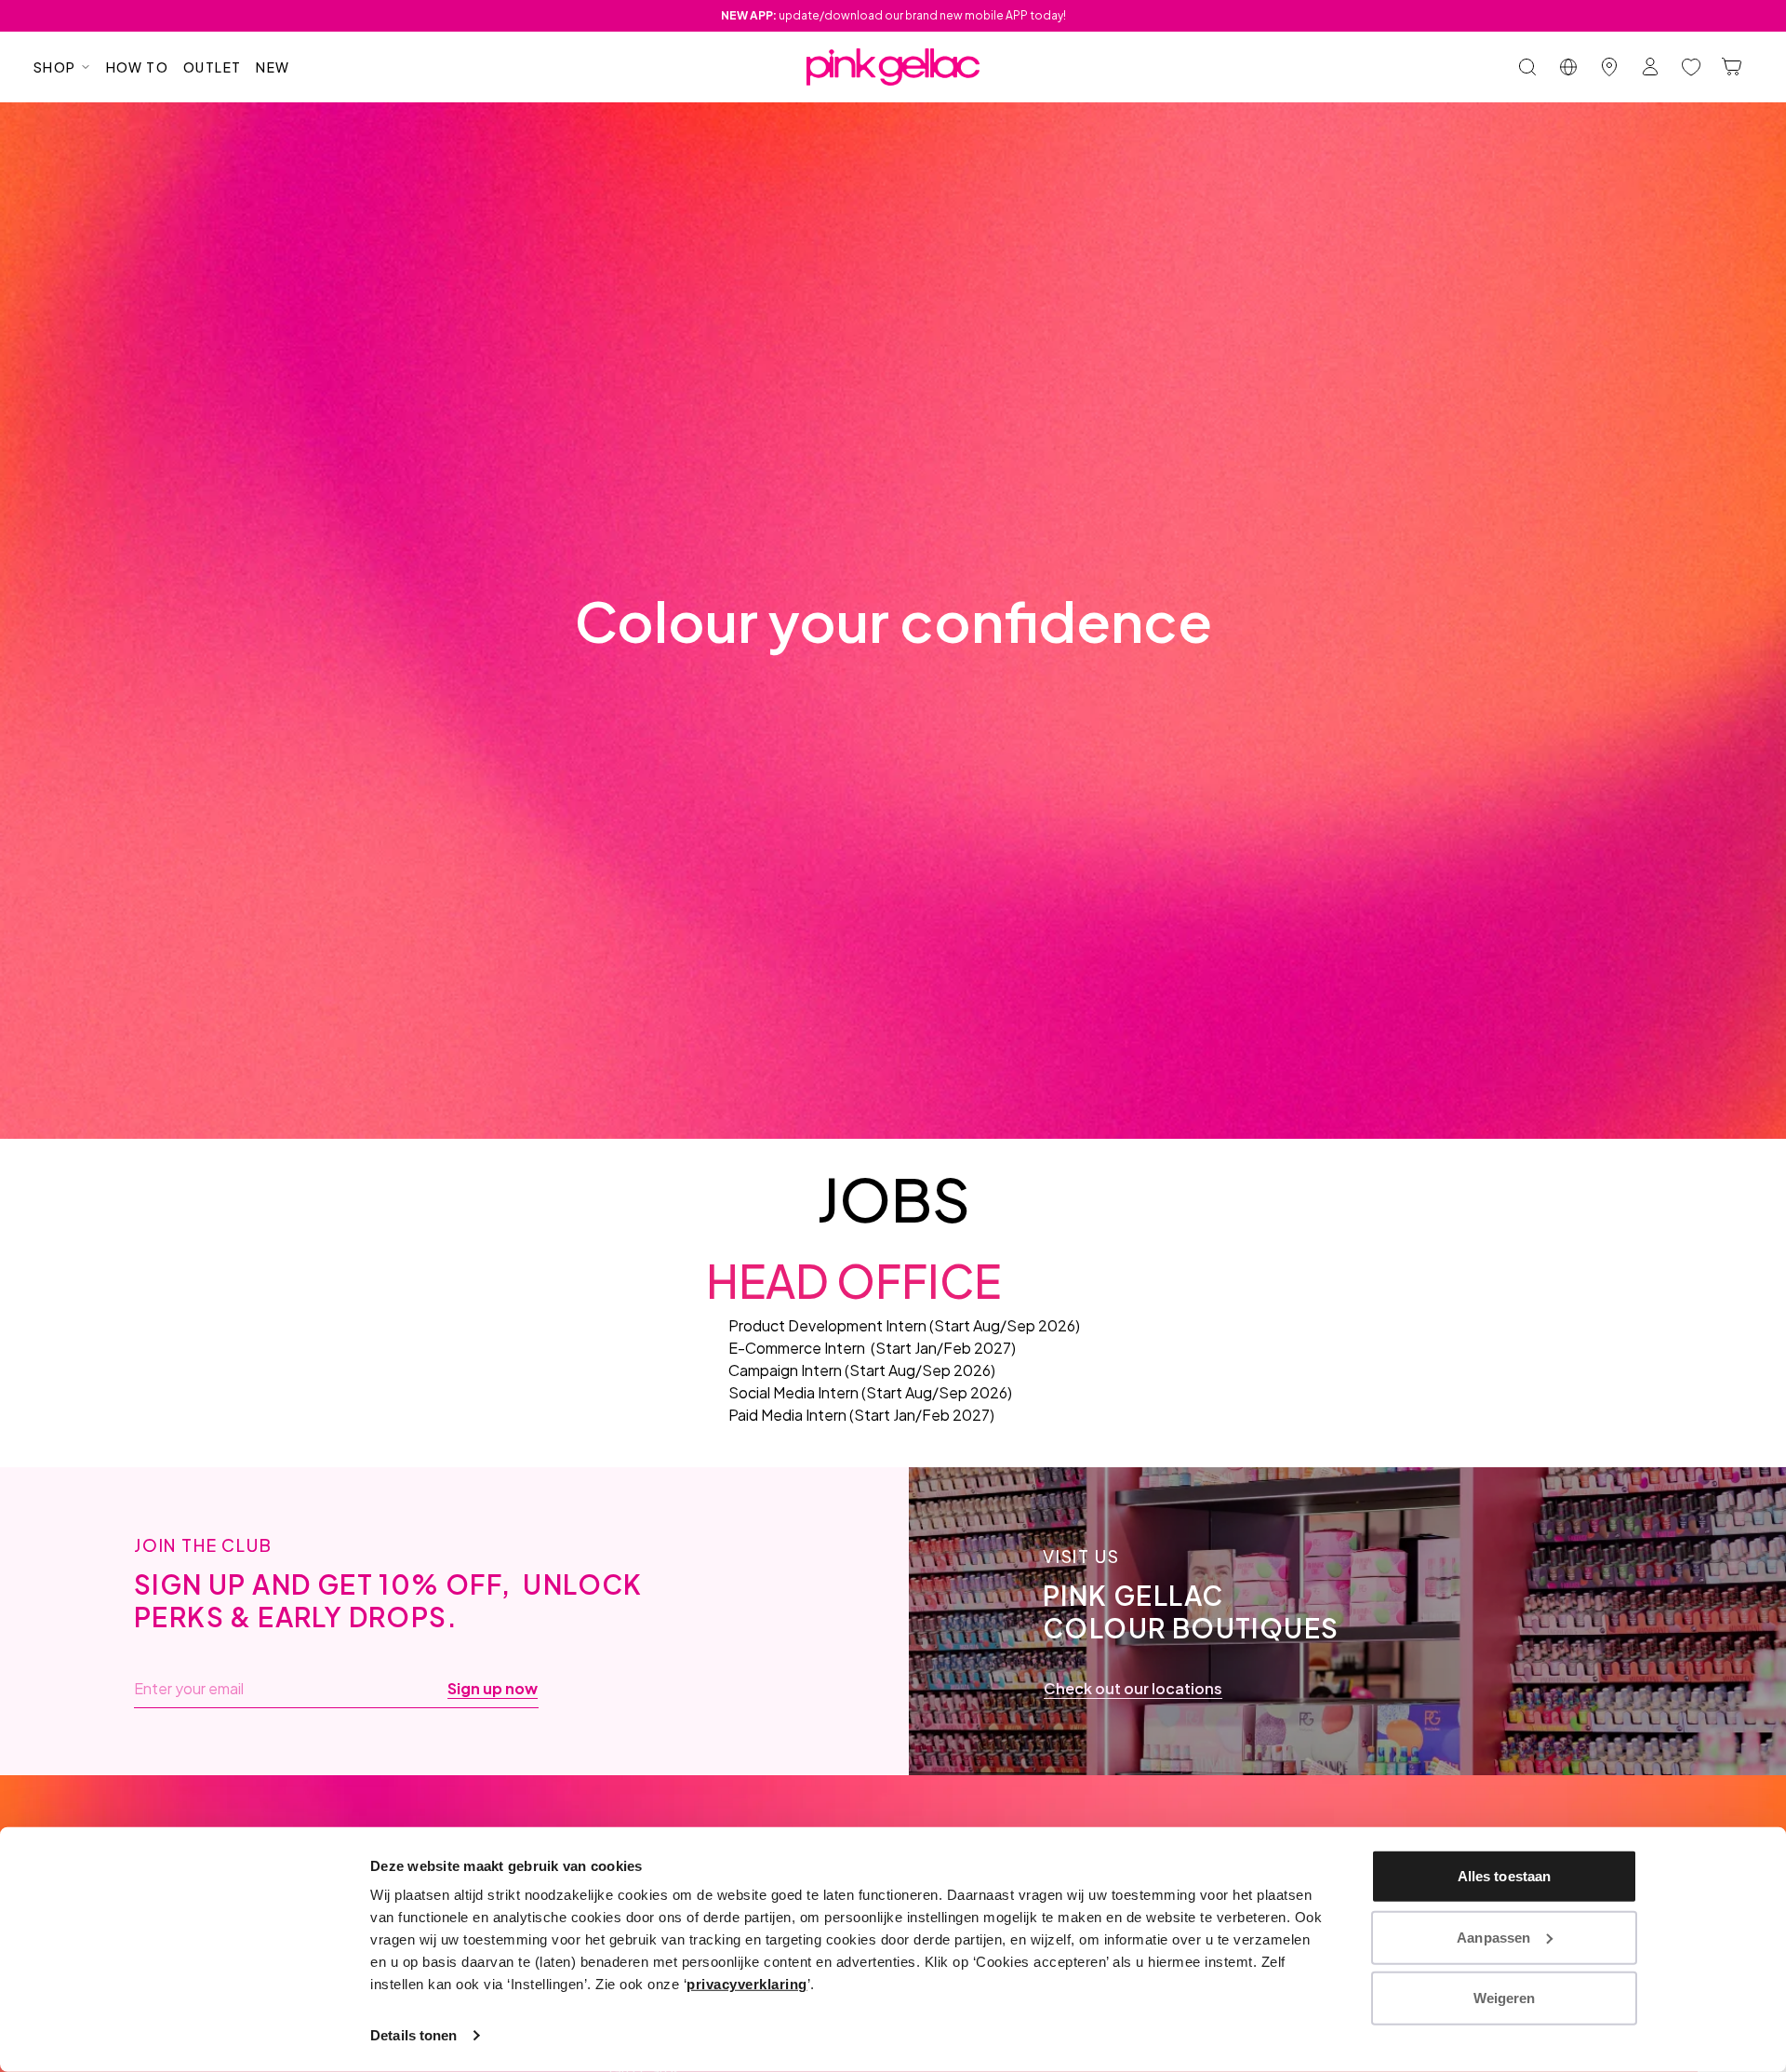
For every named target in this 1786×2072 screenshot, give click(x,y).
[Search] (1527, 67)
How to (137, 67)
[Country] (1568, 67)
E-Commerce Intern (797, 1348)
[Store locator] (1609, 67)
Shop (55, 67)
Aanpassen (1493, 1937)
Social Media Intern (793, 1392)
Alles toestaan (1504, 1876)
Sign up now (493, 1689)
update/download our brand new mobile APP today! (893, 15)
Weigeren (1505, 1998)
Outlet (212, 67)
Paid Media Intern (787, 1415)
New (273, 67)
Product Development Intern (827, 1325)
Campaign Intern (785, 1370)
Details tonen (413, 2035)
